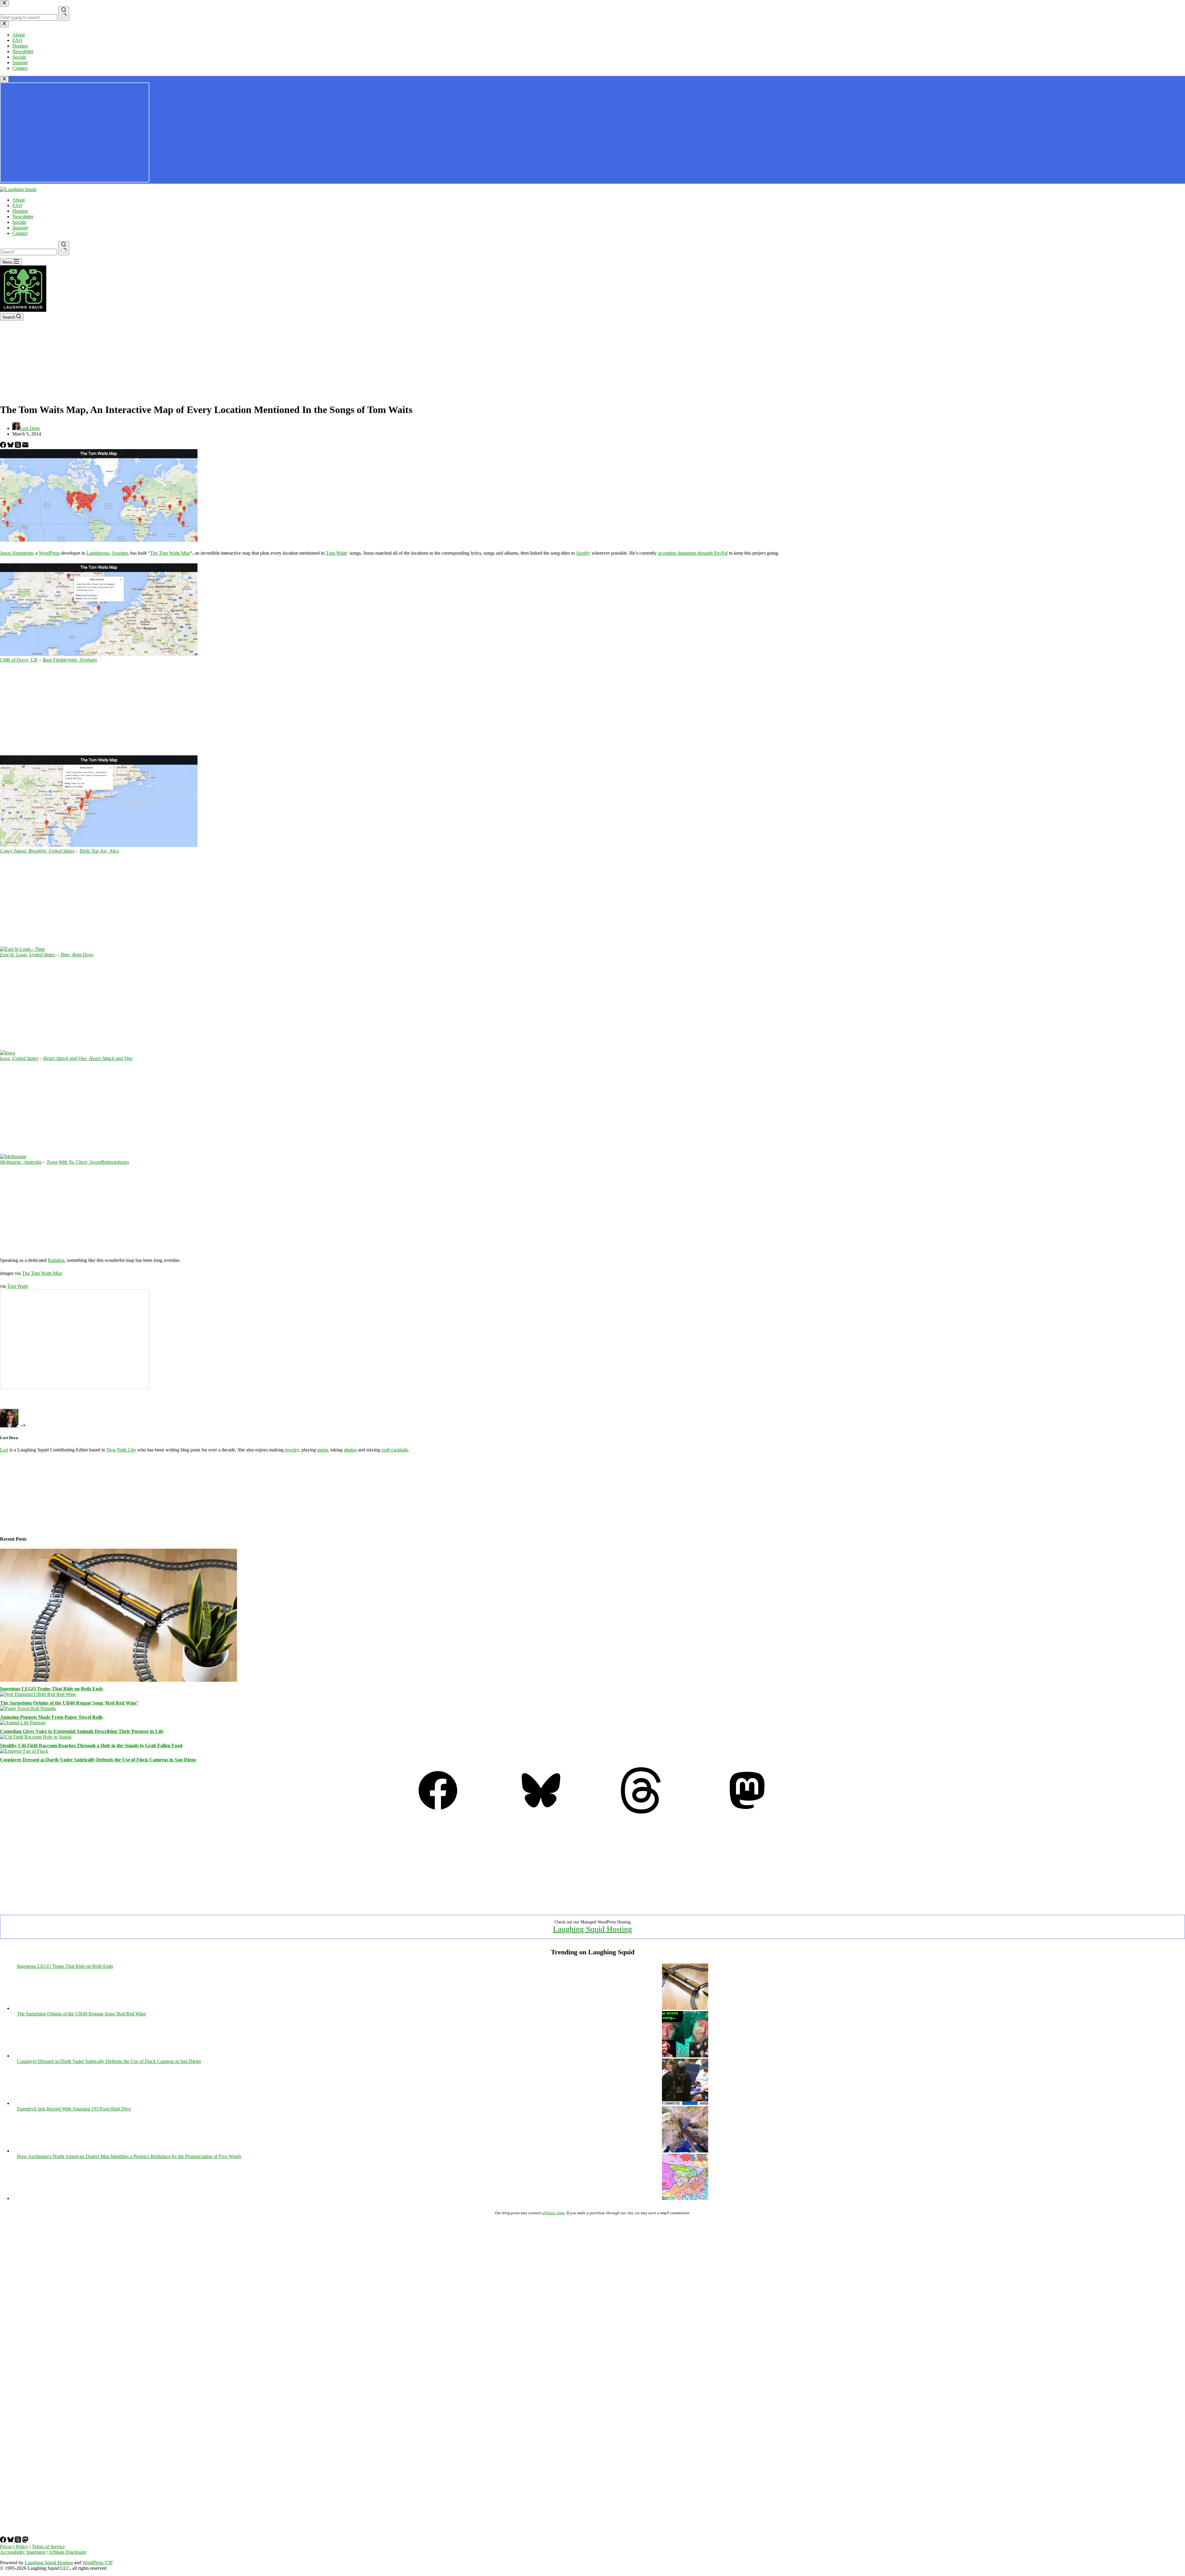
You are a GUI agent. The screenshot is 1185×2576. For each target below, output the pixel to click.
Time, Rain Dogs (77, 955)
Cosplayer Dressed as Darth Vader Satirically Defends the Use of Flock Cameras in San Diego (98, 1760)
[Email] (25, 446)
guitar (323, 1450)
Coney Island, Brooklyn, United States (37, 851)
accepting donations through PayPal (693, 553)
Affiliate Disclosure (67, 2552)
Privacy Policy (14, 2547)
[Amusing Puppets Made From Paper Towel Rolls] (28, 1708)
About (19, 200)
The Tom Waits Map (170, 553)
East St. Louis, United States (28, 955)
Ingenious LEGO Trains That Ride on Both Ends (52, 1689)
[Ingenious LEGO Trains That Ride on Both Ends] (118, 1680)
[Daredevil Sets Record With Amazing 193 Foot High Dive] (685, 2151)
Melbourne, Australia (21, 1162)
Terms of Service (48, 2547)
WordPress (49, 553)
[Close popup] (4, 79)
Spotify (583, 553)
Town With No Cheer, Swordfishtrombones (88, 1162)
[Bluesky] (11, 446)
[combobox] (29, 252)
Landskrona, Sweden (107, 553)
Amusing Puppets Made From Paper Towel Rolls (51, 1717)
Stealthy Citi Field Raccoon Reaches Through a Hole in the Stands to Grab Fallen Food (91, 1745)
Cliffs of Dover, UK (19, 660)
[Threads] (19, 446)
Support (20, 228)
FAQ (17, 205)
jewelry (292, 1450)
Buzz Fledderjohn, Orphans (70, 660)
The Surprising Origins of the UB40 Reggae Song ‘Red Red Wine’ (69, 1703)
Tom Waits (336, 553)
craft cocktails (395, 1450)
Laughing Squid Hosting (592, 1929)
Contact (20, 233)
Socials (19, 222)
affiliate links (553, 2213)
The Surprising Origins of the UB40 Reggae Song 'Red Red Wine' (82, 2014)
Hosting (20, 211)
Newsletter (23, 217)
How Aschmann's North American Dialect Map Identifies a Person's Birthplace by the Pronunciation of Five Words (129, 2156)
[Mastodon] (747, 1812)
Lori (4, 1450)
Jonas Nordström (17, 553)
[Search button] (64, 248)
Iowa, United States (19, 1058)
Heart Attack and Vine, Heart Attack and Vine (88, 1058)
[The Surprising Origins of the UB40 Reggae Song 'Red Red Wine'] (685, 2056)
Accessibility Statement (23, 2552)
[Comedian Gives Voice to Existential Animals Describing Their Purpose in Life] (23, 1723)
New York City (121, 1450)
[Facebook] (4, 446)
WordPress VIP (98, 2563)
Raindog (56, 1260)
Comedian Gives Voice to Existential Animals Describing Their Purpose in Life (82, 1731)
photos (350, 1450)
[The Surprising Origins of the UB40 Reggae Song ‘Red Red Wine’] (38, 1694)
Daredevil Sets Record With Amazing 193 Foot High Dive (74, 2109)
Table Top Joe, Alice (99, 851)
